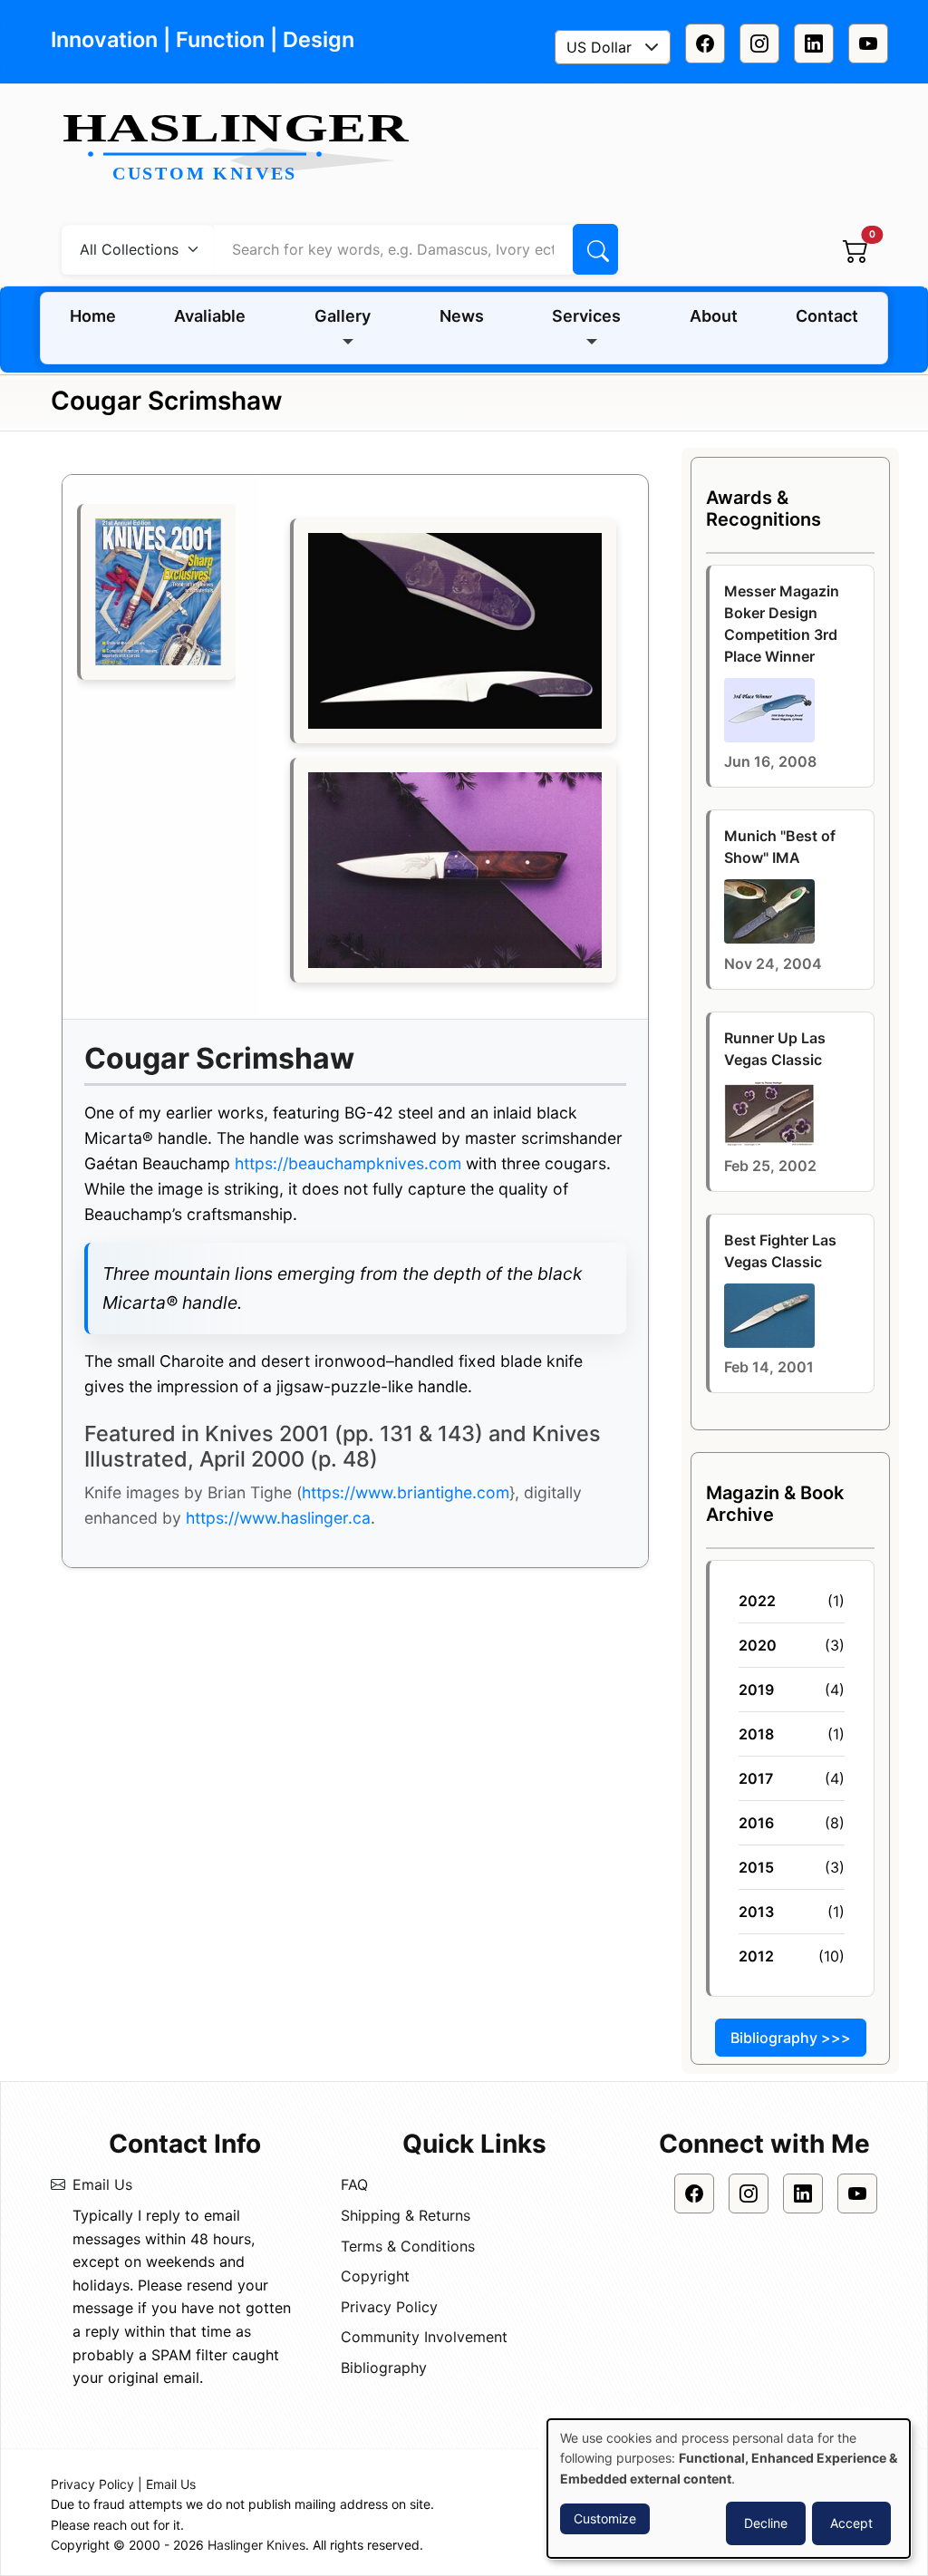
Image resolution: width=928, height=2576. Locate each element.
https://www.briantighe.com (406, 1492)
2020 (758, 1645)
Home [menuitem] (93, 316)
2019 (756, 1690)
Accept (851, 2523)
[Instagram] (759, 44)
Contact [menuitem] (827, 316)
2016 (756, 1823)
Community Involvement (424, 2337)
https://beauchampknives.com (348, 1163)
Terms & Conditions (408, 2246)
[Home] (243, 149)
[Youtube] (868, 44)
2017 (756, 1778)
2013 (756, 1912)
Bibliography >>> (791, 2038)
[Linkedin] (814, 44)
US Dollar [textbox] (599, 47)
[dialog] (729, 2489)
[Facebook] (705, 44)
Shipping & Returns (406, 2215)
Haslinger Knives (256, 2545)
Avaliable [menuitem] (210, 316)
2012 (756, 1956)
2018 (756, 1734)
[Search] (595, 249)
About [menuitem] (714, 316)
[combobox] (613, 47)
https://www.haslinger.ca (278, 1518)
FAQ (354, 2184)
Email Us (102, 2184)
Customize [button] (605, 2518)
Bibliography (384, 2368)
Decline (766, 2523)
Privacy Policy (389, 2307)
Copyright (375, 2276)
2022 (757, 1601)
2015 (756, 1867)
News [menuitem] (462, 316)
